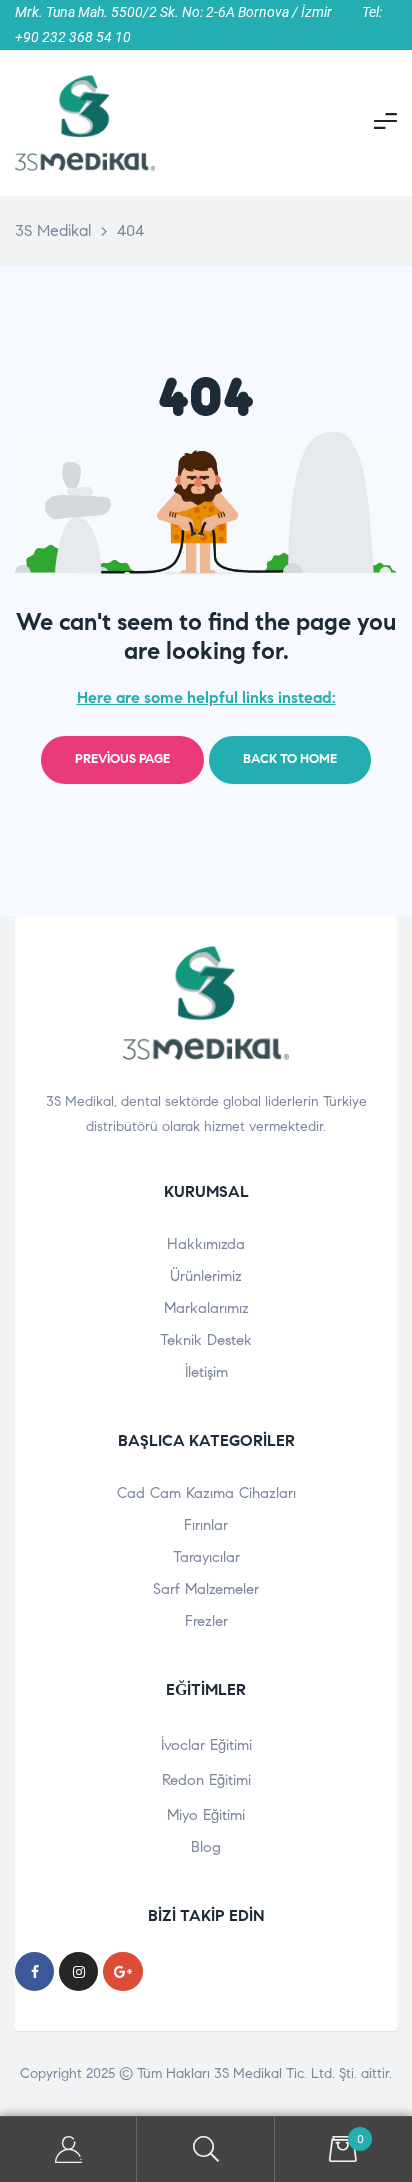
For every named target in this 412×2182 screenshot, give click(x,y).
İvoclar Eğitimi (206, 1745)
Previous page (122, 759)
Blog (206, 1847)
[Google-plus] (122, 1971)
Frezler (206, 1621)
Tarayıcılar (206, 1557)
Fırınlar (206, 1525)
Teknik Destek (206, 1340)
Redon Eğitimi (206, 1780)
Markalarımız (206, 1308)
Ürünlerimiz (206, 1276)
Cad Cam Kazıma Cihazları (206, 1493)
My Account (68, 2149)
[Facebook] (34, 1971)
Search (205, 2149)
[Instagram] (78, 1971)
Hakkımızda (206, 1244)
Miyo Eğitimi (206, 1815)
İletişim (206, 1372)
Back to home (290, 759)
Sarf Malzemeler (206, 1589)
